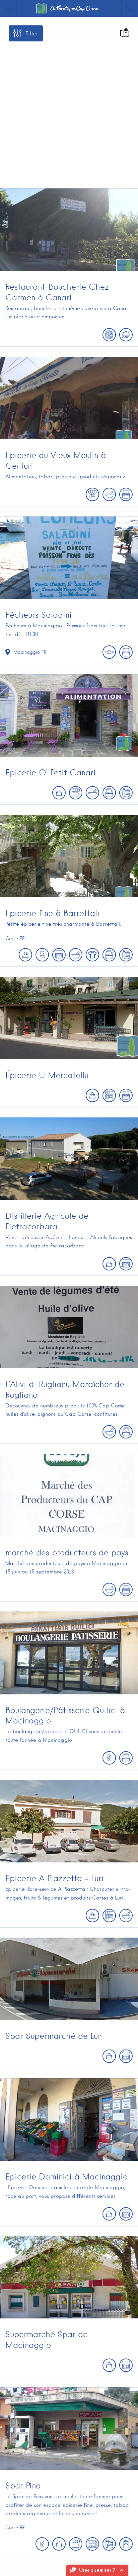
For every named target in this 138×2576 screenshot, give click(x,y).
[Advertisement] (69, 110)
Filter (32, 34)
